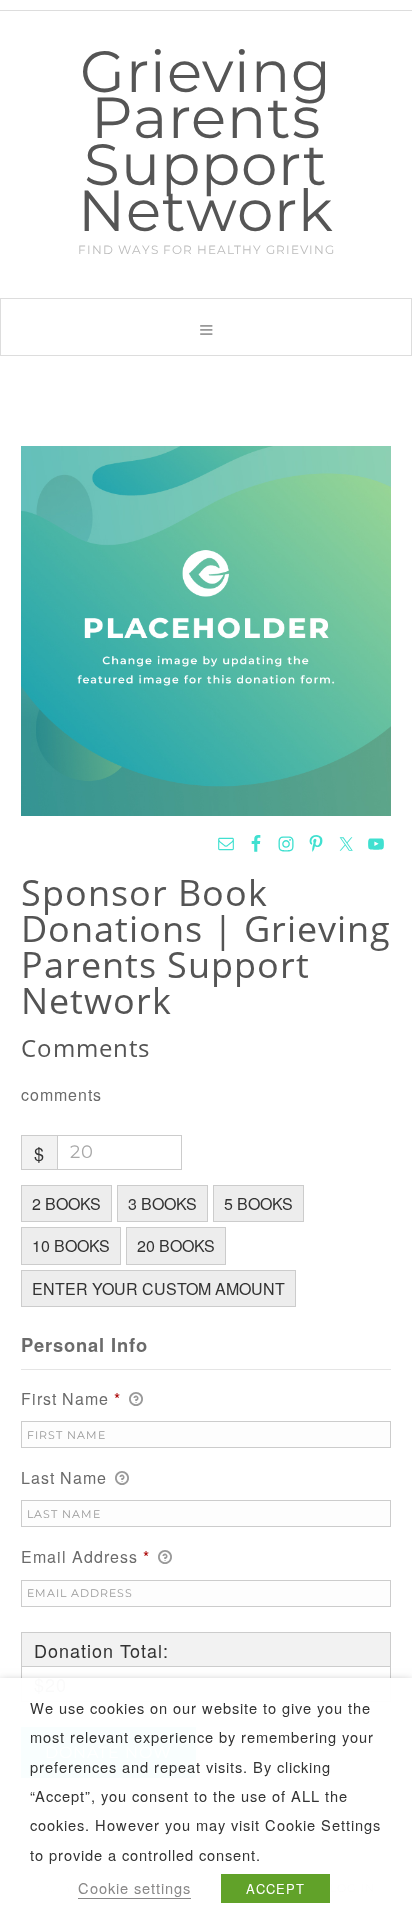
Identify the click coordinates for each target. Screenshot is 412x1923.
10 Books (71, 1245)
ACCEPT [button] (275, 1888)
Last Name (66, 1477)
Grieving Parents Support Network (206, 141)
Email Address (85, 1556)
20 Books (176, 1245)
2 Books (66, 1203)
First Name (71, 1398)
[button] (206, 327)
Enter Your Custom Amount (158, 1288)
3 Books (162, 1203)
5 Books (258, 1203)
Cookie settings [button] (134, 1887)
